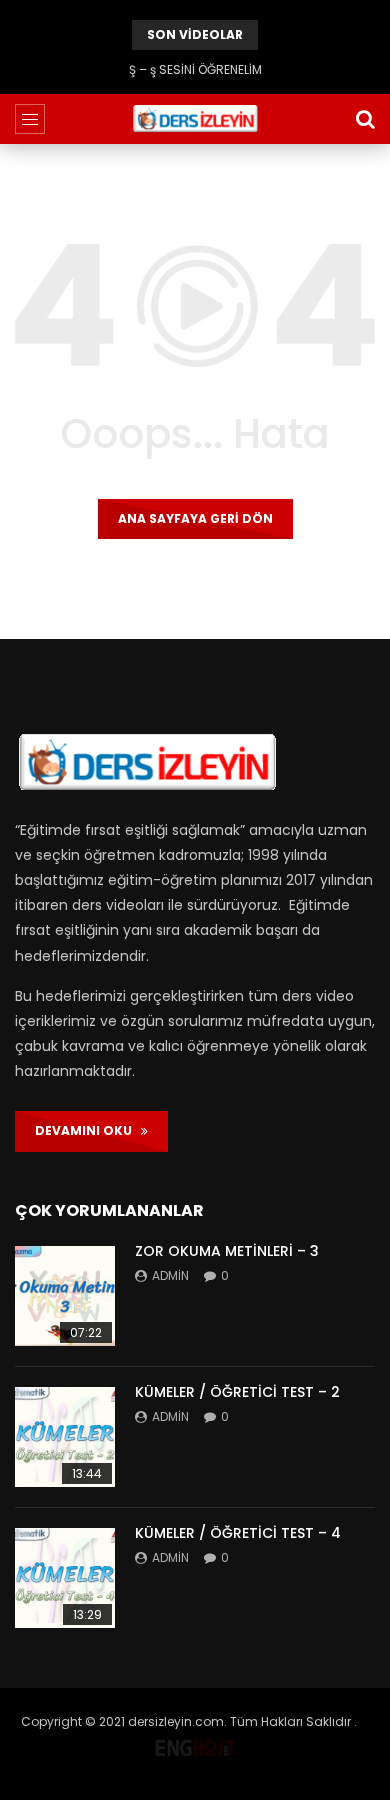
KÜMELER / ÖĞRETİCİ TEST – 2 (237, 1392)
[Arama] (365, 119)
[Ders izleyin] (194, 119)
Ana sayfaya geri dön (195, 518)
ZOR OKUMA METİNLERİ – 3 (227, 1251)
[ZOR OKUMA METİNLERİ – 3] (65, 1296)
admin (170, 1275)
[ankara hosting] (195, 1743)
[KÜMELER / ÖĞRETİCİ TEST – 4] (65, 1578)
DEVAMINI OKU (88, 1130)
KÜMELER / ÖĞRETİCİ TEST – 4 (238, 1533)
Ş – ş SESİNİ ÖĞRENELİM (195, 69)
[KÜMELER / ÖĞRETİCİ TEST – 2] (65, 1437)
